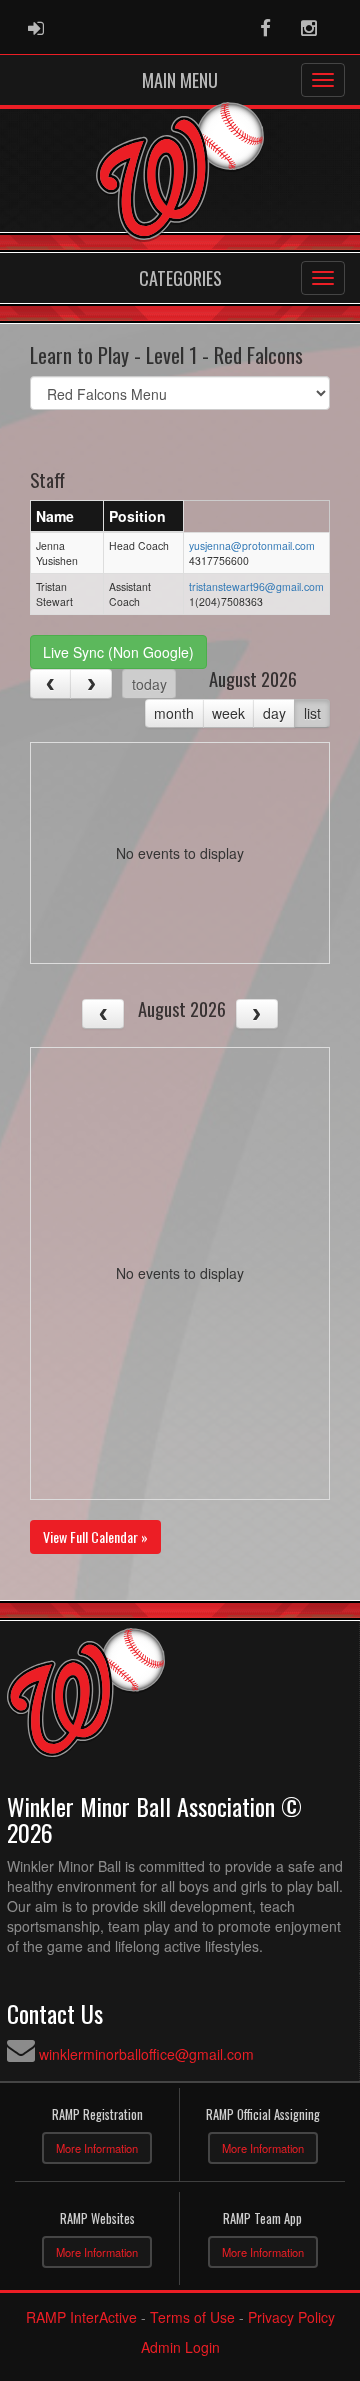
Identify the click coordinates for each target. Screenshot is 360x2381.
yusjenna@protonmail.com (252, 545)
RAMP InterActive (81, 2317)
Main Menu (180, 80)
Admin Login (180, 2347)
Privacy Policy (291, 2317)
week (228, 713)
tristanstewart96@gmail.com (256, 586)
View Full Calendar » (95, 1536)
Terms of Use (192, 2317)
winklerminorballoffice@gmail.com (146, 2054)
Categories (180, 278)
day (274, 713)
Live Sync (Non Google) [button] (118, 652)
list (312, 713)
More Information (97, 2148)
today (149, 684)
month (174, 713)
